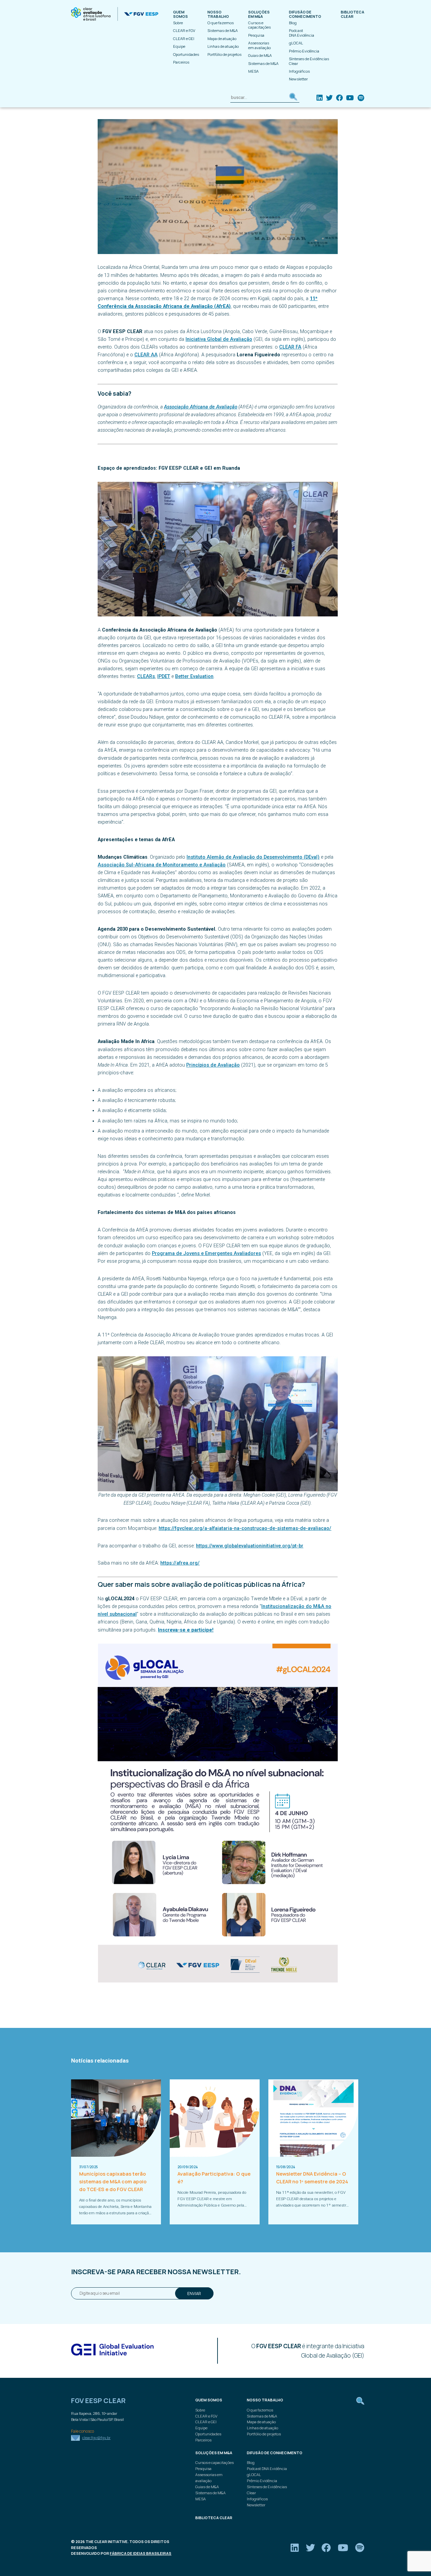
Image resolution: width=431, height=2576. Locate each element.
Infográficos (299, 71)
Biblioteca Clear (353, 14)
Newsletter (298, 79)
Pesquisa (256, 35)
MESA (253, 71)
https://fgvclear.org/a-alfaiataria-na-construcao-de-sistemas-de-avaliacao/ (245, 1528)
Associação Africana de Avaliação (201, 407)
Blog (293, 23)
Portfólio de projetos (224, 54)
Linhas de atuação (223, 46)
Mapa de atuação (222, 39)
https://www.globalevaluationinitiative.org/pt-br (250, 1546)
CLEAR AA (146, 355)
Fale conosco (82, 2431)
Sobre (178, 23)
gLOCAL (296, 43)
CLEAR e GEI (184, 39)
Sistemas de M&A (223, 30)
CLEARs (146, 676)
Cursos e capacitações (259, 25)
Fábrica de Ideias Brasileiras (141, 2553)
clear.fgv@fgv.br (96, 2438)
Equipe (179, 46)
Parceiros (181, 62)
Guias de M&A (260, 55)
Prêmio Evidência (304, 51)
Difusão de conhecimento (305, 14)
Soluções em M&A (259, 14)
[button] (293, 98)
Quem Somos (180, 14)
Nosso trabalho (218, 14)
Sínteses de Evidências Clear (309, 61)
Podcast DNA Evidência (302, 33)
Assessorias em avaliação (259, 45)
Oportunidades (186, 54)
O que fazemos (221, 23)
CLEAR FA (290, 347)
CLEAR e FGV (184, 30)
